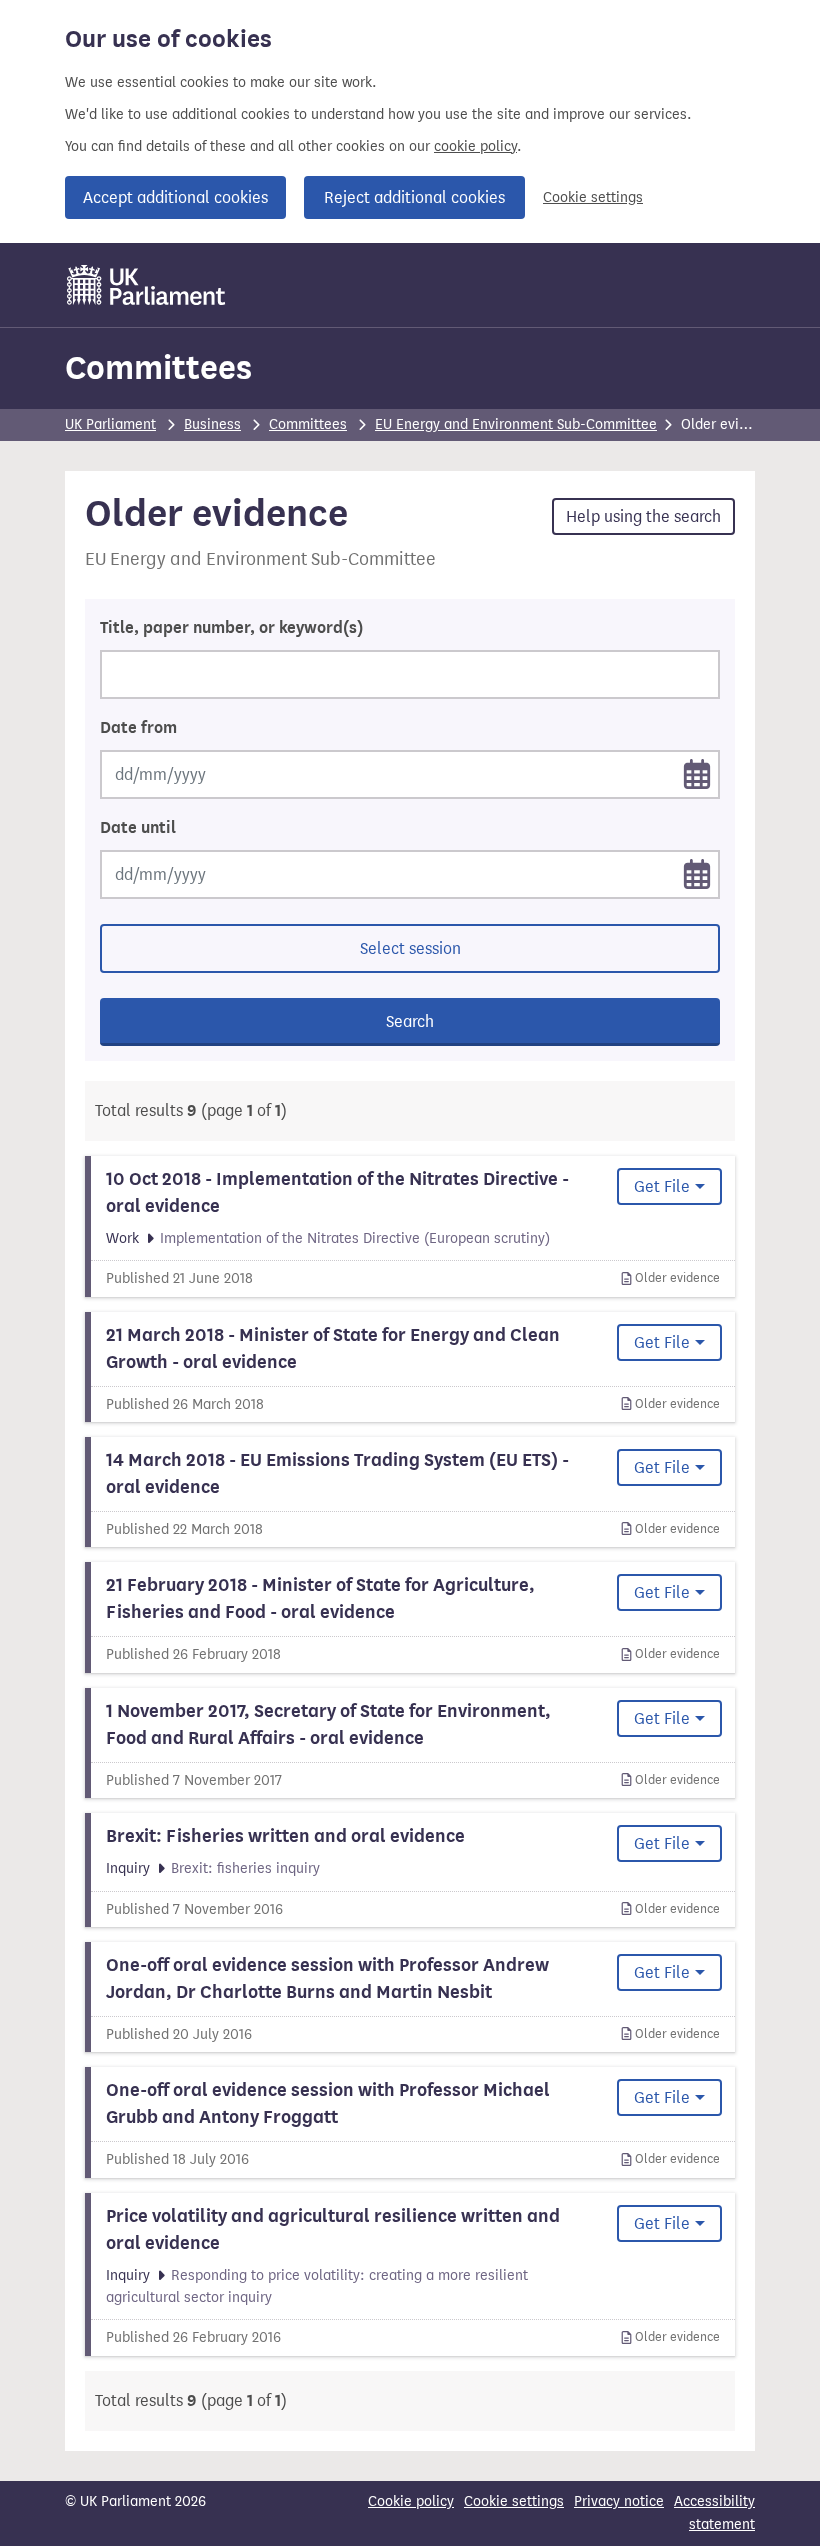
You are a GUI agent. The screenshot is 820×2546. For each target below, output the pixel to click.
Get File (662, 1186)
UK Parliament (110, 424)
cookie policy (475, 146)
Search (410, 1021)
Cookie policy (411, 2501)
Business (212, 424)
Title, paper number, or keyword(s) (231, 628)
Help (643, 516)
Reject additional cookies (414, 197)
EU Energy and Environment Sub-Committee (516, 424)
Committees (158, 367)
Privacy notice (619, 2501)
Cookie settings (593, 197)
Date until (138, 828)
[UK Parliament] (146, 285)
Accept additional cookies (175, 197)
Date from (138, 728)
